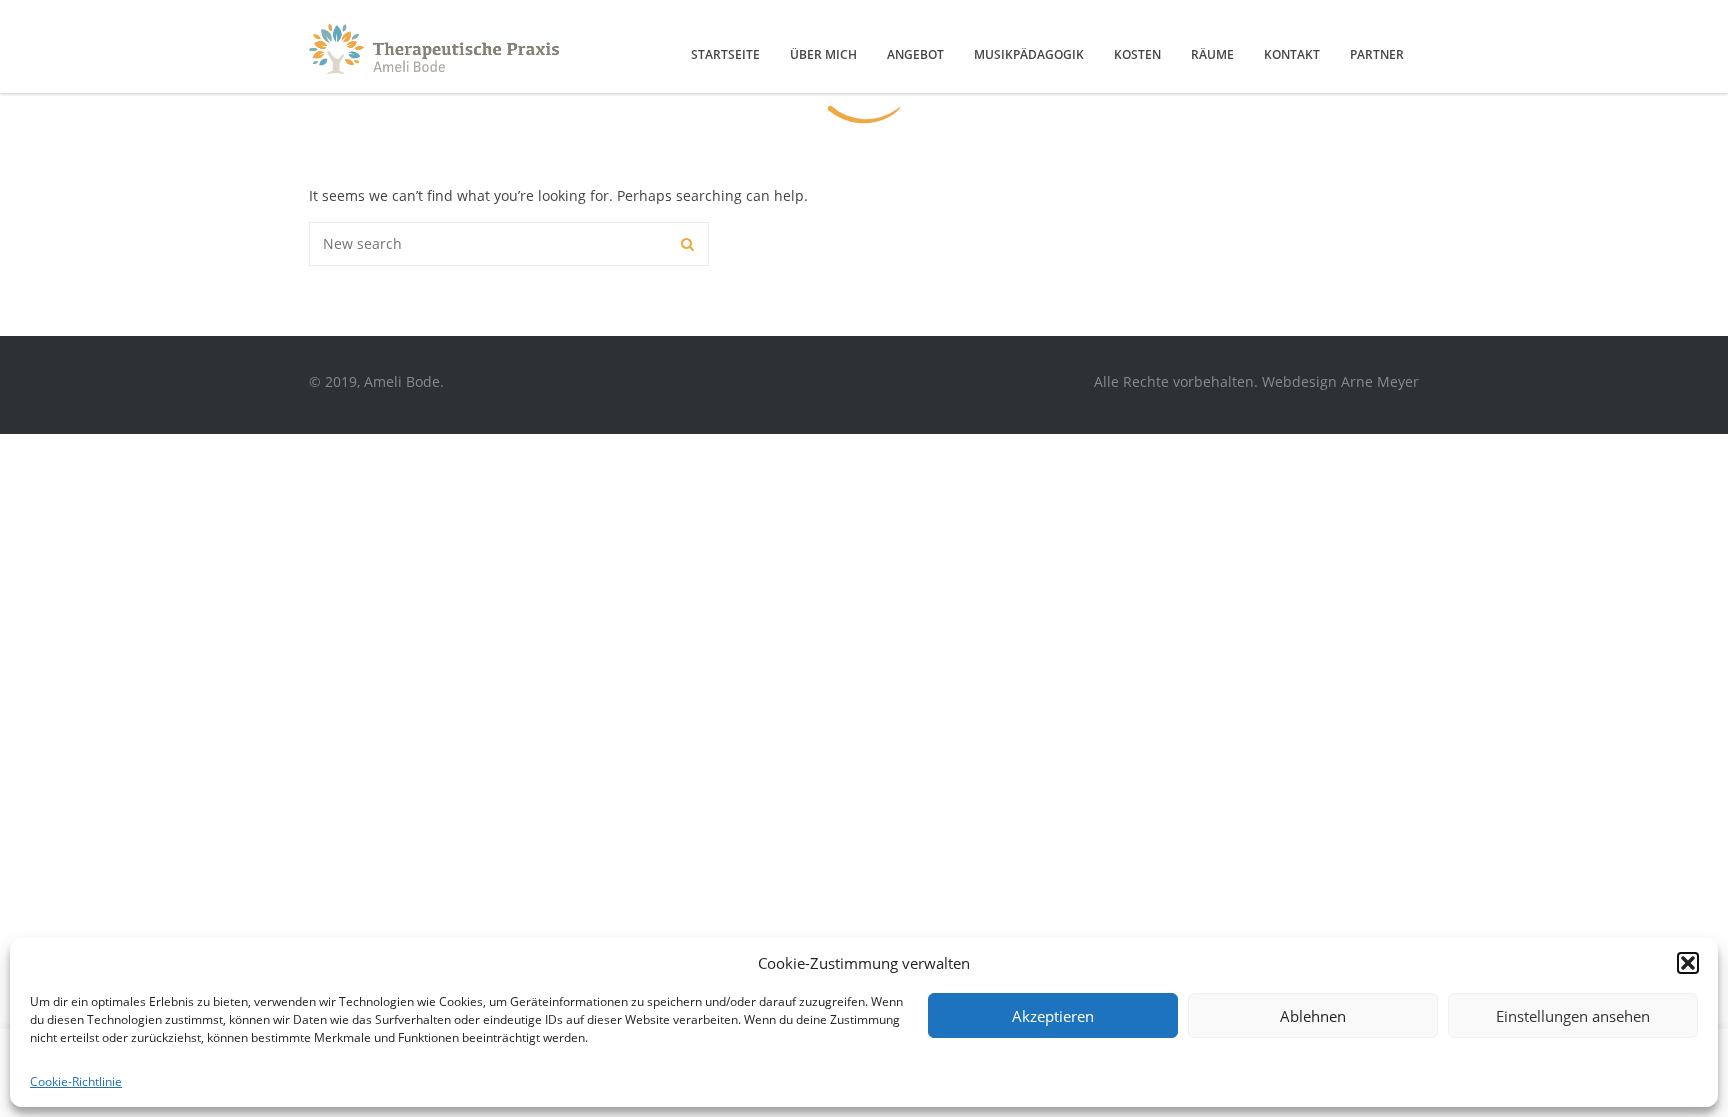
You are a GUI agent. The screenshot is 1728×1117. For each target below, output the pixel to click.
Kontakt (1292, 54)
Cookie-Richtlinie (76, 1081)
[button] (1688, 963)
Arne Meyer (1380, 381)
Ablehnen (1313, 1016)
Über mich (823, 54)
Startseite (725, 54)
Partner (1377, 54)
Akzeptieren (1053, 1016)
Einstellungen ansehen (1573, 1016)
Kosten (1137, 54)
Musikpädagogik (1029, 54)
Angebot (915, 54)
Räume (1212, 54)
